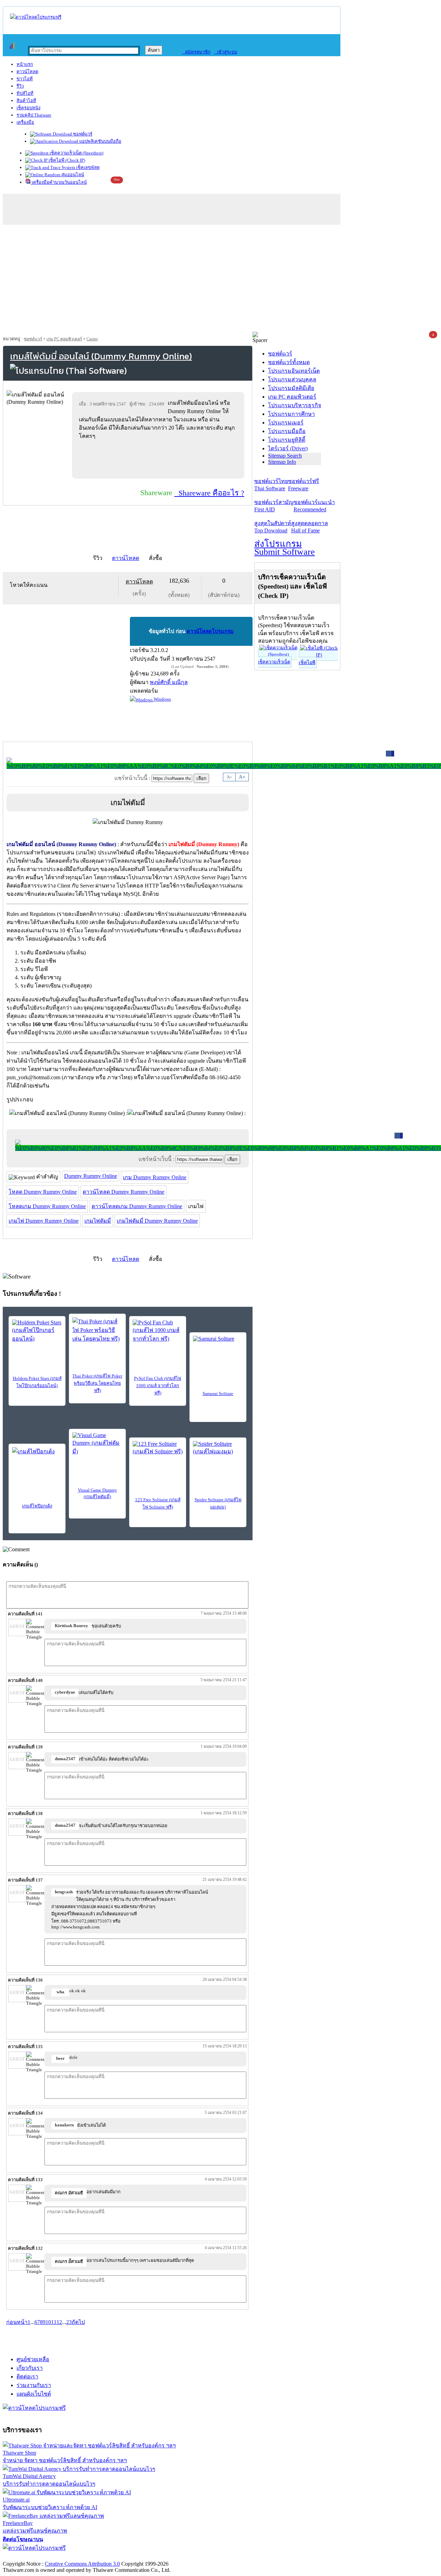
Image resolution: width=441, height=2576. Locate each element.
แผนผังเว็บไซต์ (34, 2394)
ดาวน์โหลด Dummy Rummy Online (124, 1192)
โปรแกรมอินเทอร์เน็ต (294, 371)
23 (69, 2322)
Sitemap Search (285, 456)
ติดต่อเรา (27, 2377)
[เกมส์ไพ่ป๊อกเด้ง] (37, 1457)
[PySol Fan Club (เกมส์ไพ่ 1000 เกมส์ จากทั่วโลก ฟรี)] (158, 1331)
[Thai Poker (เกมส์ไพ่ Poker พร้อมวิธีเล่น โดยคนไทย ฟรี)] (97, 1330)
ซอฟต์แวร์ (82, 134)
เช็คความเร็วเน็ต (274, 662)
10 (48, 2322)
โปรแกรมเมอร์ (286, 423)
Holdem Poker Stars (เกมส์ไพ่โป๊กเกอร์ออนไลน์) (37, 1382)
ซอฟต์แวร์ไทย (271, 485)
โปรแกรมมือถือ (287, 431)
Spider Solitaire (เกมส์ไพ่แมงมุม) (218, 1503)
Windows (162, 699)
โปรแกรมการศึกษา (291, 414)
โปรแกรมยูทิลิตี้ (287, 440)
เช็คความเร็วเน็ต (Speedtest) (76, 153)
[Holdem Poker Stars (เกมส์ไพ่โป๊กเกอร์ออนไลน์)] (37, 1331)
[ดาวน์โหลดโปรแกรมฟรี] (36, 17)
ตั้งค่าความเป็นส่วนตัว (29, 2557)
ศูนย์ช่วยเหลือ (33, 2359)
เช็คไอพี (307, 663)
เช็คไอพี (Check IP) (66, 160)
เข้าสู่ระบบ (225, 52)
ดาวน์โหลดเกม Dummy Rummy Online (137, 1206)
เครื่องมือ (25, 122)
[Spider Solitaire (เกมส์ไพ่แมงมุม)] (218, 1451)
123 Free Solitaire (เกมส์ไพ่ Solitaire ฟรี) (158, 1503)
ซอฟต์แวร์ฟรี (304, 485)
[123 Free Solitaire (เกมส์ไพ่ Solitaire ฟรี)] (158, 1451)
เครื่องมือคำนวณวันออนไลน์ (59, 182)
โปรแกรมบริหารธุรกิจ (295, 405)
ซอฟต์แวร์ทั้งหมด (289, 362)
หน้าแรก (25, 64)
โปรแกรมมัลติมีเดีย (291, 388)
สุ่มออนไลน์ (72, 175)
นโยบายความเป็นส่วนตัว (91, 2557)
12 (59, 2322)
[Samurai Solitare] (218, 1346)
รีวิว (20, 86)
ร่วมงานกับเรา (34, 2385)
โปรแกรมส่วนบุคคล (292, 379)
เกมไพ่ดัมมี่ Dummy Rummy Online (157, 1221)
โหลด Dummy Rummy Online (43, 1192)
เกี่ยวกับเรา (30, 2368)
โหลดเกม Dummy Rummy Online (47, 1206)
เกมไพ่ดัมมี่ (98, 1221)
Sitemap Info (282, 462)
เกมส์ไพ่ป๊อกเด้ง (37, 1506)
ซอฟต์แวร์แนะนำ (314, 506)
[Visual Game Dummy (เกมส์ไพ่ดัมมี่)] (97, 1444)
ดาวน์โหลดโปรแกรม (210, 631)
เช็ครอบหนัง (28, 108)
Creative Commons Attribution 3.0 (82, 2564)
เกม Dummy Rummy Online (155, 1177)
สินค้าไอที (26, 101)
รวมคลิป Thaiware (34, 115)
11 (54, 2322)
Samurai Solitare (218, 1394)
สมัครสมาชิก (196, 52)
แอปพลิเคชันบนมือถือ (100, 141)
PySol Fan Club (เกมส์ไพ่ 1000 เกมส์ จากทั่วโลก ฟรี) (158, 1386)
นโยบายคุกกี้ (142, 2557)
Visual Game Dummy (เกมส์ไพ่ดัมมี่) (98, 1493)
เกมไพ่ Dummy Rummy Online (44, 1221)
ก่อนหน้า (17, 2322)
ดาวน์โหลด (27, 72)
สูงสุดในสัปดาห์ (273, 527)
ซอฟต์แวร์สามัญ (274, 506)
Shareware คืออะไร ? (209, 493)
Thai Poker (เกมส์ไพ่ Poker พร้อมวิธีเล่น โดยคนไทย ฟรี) (97, 1383)
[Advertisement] (220, 280)
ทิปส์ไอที (25, 93)
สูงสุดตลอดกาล (310, 527)
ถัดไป (78, 2322)
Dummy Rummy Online (91, 1176)
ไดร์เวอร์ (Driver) (288, 448)
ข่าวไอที (25, 79)
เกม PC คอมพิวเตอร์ (64, 339)
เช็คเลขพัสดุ (87, 167)
